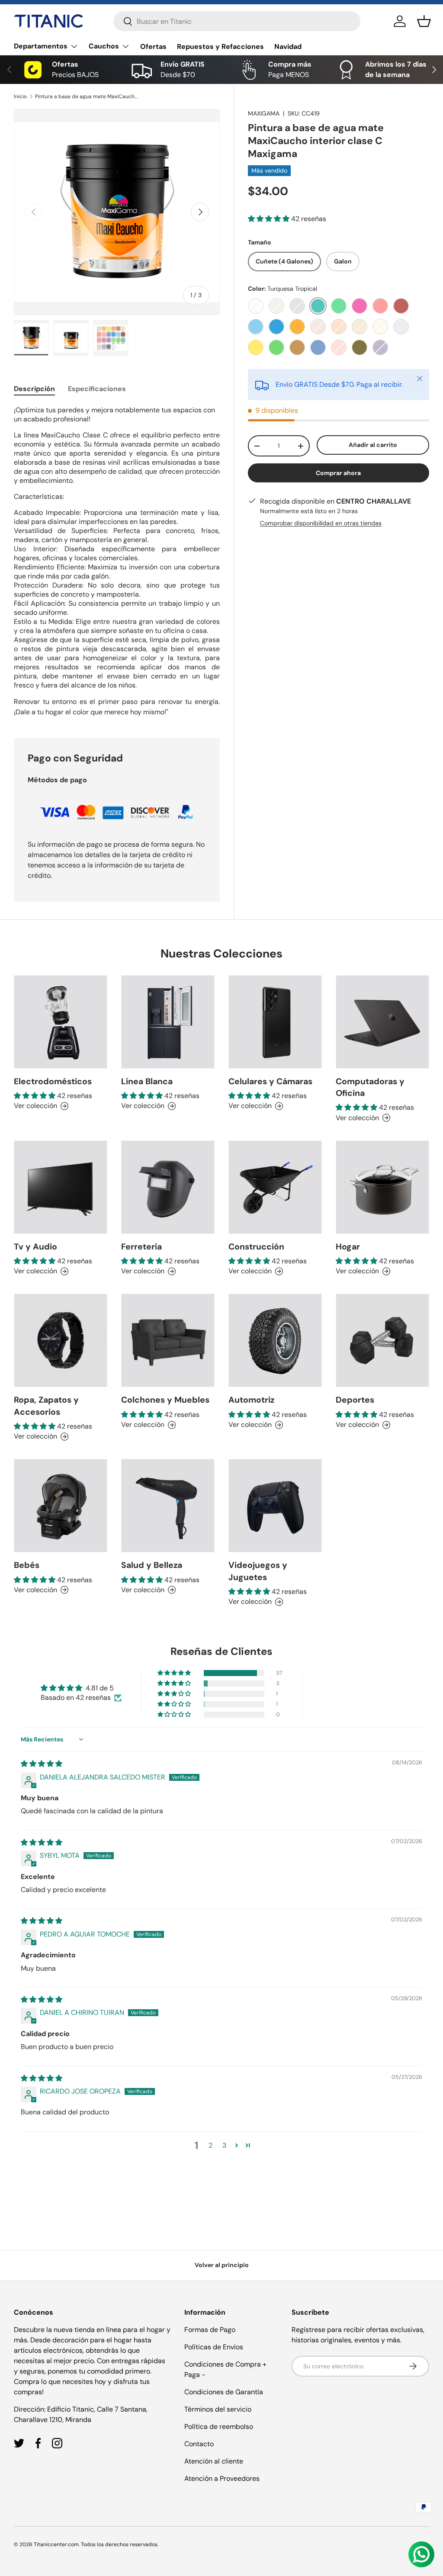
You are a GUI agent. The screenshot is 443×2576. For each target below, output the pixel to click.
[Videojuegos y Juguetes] (275, 1506)
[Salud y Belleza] (168, 1506)
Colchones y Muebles (165, 1400)
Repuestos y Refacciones (220, 47)
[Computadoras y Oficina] (382, 1022)
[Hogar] (382, 1187)
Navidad (288, 47)
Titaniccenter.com (56, 2544)
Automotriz (251, 1400)
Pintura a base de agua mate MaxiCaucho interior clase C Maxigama (87, 96)
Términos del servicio (218, 2409)
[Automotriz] (275, 1340)
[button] (424, 21)
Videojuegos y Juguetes (258, 1571)
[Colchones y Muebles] (168, 1340)
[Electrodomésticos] (61, 1022)
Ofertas (153, 47)
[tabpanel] (117, 561)
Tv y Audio (35, 1247)
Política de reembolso (219, 2427)
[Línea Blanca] (168, 1022)
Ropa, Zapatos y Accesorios (46, 1406)
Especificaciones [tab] (97, 389)
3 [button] (224, 2145)
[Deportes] (382, 1340)
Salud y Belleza (152, 1565)
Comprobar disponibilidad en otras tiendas (321, 523)
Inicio (20, 96)
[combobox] (237, 21)
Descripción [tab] (34, 389)
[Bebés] (61, 1506)
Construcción (256, 1247)
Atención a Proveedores (222, 2478)
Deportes (355, 1400)
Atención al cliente (214, 2461)
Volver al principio (222, 2265)
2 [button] (210, 2145)
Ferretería (141, 1247)
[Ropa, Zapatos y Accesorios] (61, 1340)
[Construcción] (275, 1187)
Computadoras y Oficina (370, 1087)
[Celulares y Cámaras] (275, 1022)
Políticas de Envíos (214, 2347)
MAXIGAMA (264, 113)
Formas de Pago (210, 2330)
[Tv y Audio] (61, 1187)
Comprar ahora (338, 473)
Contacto (199, 2444)
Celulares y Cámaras (270, 1081)
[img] (42, 1764)
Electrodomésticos (53, 1081)
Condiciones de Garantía (224, 2392)
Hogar (348, 1247)
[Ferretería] (168, 1187)
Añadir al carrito (373, 445)
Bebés (27, 1565)
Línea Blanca (147, 1081)
